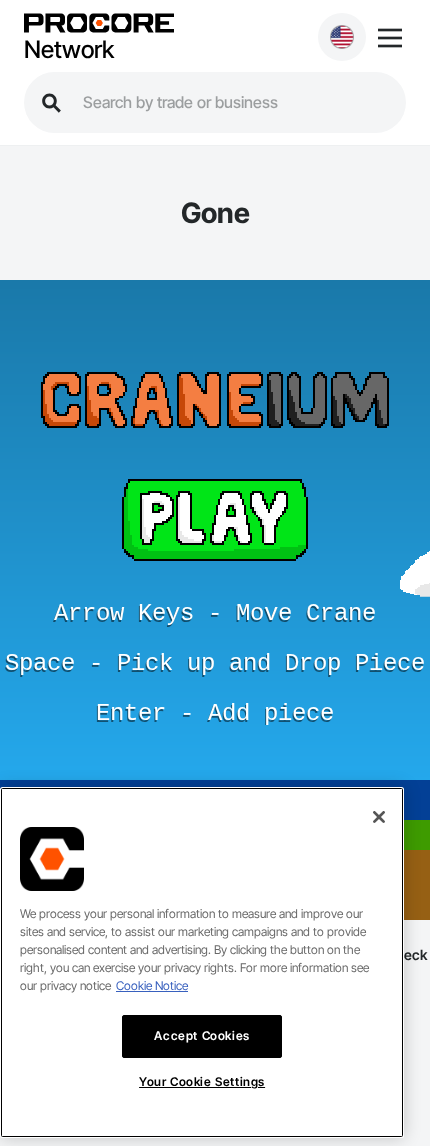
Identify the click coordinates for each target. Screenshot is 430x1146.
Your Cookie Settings (202, 1081)
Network (69, 50)
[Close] (379, 817)
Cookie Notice (152, 985)
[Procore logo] (99, 24)
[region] (202, 962)
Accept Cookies (201, 1035)
